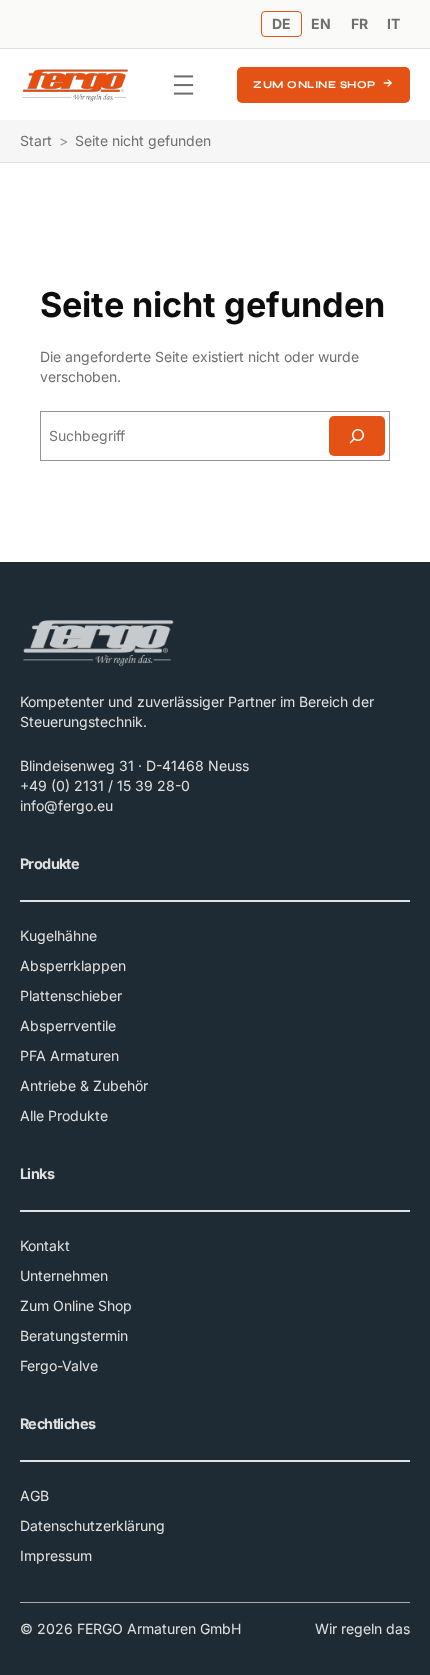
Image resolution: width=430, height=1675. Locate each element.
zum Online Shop (314, 84)
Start (36, 140)
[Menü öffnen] (183, 85)
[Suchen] (357, 436)
